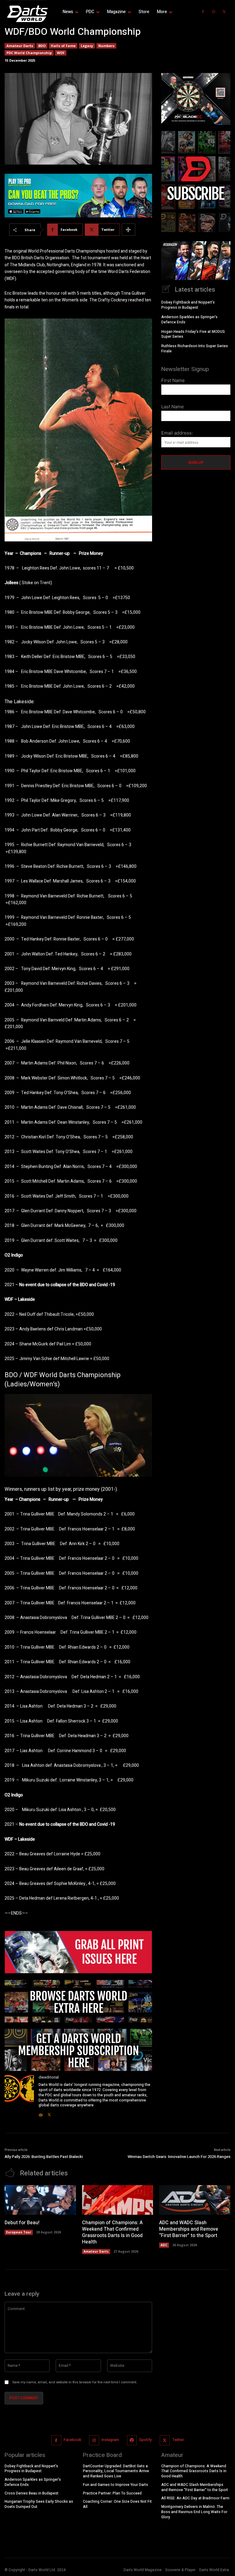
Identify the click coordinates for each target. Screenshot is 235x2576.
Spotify (145, 2440)
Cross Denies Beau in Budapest (32, 2493)
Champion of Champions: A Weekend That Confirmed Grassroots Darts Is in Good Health (112, 2232)
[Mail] (41, 2113)
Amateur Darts (20, 46)
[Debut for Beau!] (40, 2200)
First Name (173, 380)
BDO (42, 46)
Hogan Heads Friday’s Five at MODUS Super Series (193, 334)
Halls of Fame (63, 46)
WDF (61, 53)
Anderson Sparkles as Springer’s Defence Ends (189, 320)
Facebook (72, 2440)
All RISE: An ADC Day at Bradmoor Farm (195, 2498)
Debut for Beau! (22, 2223)
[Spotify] (132, 2440)
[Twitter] (224, 12)
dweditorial (49, 2077)
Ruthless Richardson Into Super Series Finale (195, 349)
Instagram (110, 2440)
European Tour (19, 2232)
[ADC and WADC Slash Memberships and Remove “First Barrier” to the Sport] (195, 2200)
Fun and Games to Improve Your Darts (116, 2485)
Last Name (173, 407)
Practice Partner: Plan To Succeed (112, 2493)
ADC (164, 2245)
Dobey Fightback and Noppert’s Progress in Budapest (188, 305)
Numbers (106, 46)
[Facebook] (203, 12)
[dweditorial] (19, 2096)
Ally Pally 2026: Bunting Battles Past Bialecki (44, 2157)
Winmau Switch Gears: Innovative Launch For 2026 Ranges (179, 2157)
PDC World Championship (29, 53)
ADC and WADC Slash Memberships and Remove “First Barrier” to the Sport (189, 2229)
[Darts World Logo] (26, 14)
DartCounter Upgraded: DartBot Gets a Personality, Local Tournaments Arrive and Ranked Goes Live (116, 2471)
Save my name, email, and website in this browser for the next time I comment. (75, 2382)
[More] (129, 230)
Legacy (87, 46)
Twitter (178, 2440)
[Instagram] (214, 12)
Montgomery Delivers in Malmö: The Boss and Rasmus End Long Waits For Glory (194, 2512)
